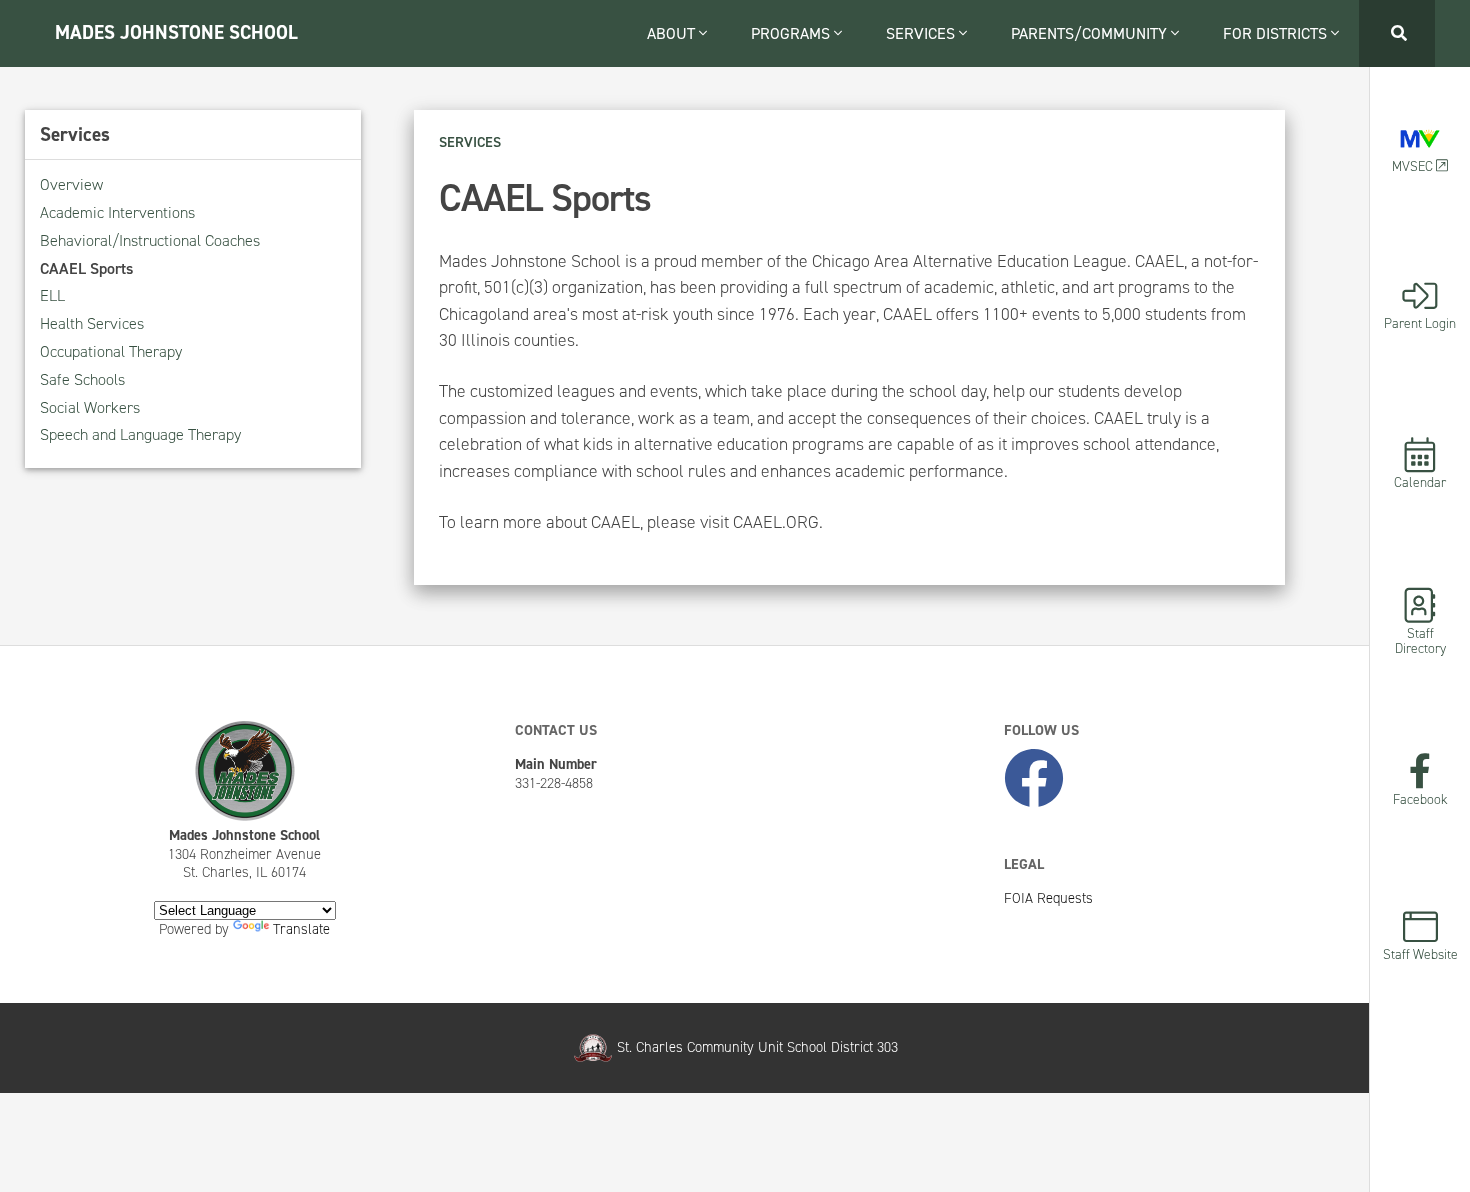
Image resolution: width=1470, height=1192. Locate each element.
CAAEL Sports (86, 268)
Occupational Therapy (111, 351)
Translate (301, 929)
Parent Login (1420, 322)
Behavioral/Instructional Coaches (150, 240)
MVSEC (1414, 165)
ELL (52, 295)
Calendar (1420, 481)
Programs (792, 33)
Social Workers (90, 407)
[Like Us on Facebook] (1034, 779)
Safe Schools (82, 379)
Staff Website (1420, 953)
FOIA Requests (1048, 898)
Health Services (92, 323)
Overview (71, 184)
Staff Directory (1420, 639)
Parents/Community (1091, 33)
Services (922, 33)
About (673, 33)
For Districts (1277, 33)
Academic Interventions (117, 212)
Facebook (1420, 798)
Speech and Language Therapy (140, 434)
